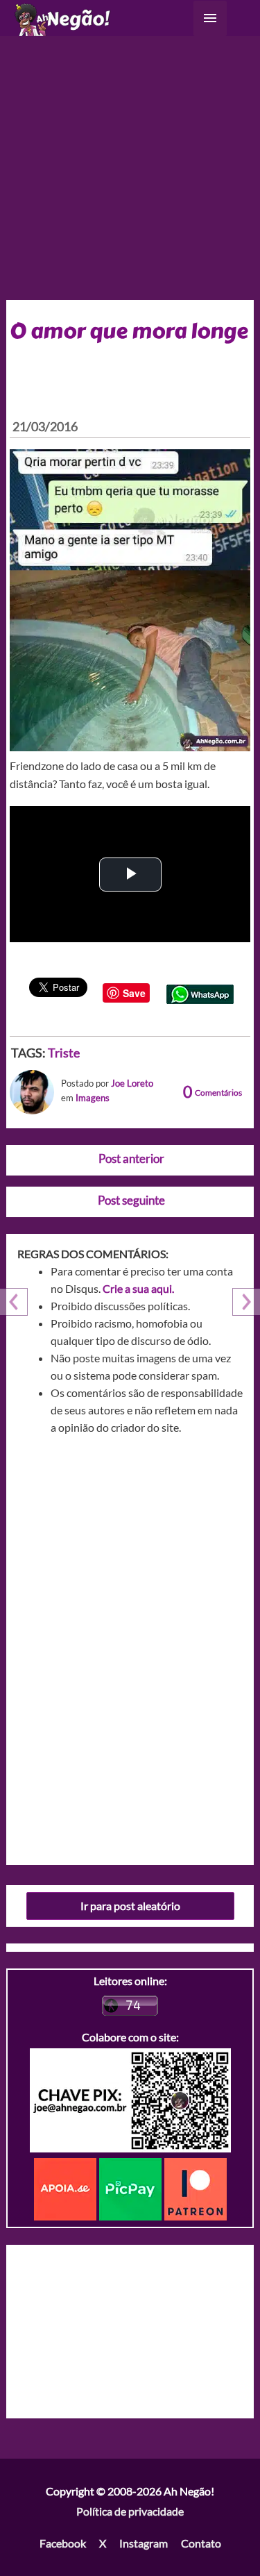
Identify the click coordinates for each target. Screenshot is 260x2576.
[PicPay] (132, 2188)
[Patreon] (196, 2188)
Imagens (93, 1098)
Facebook (63, 2543)
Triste (64, 1053)
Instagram (144, 2543)
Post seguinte (131, 1200)
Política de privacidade (130, 2511)
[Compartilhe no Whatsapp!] (200, 993)
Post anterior (131, 1159)
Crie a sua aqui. (138, 1288)
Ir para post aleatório (130, 1906)
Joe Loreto (132, 1083)
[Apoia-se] (67, 2188)
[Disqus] (130, 1645)
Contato (201, 2543)
